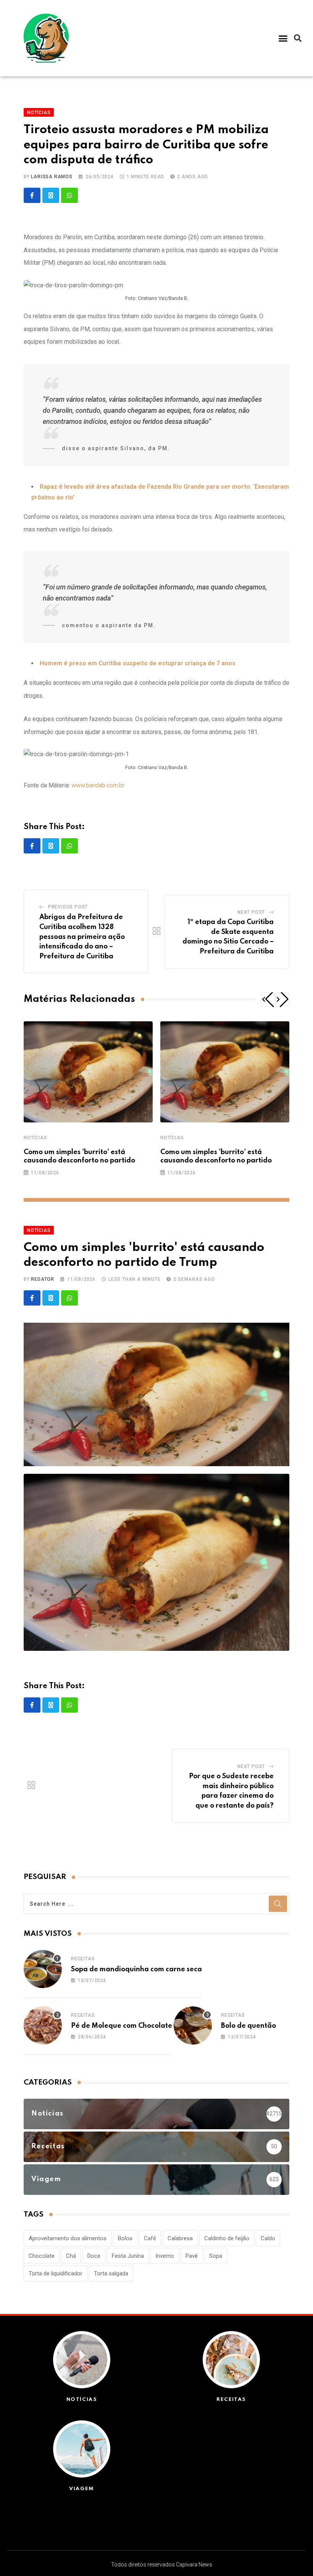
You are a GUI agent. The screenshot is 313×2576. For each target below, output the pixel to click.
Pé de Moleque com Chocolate (122, 2026)
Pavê (192, 2256)
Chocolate (42, 2256)
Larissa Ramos (52, 177)
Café (150, 2238)
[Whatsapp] (69, 195)
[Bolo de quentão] (193, 2025)
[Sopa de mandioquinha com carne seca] (43, 1969)
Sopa (216, 2256)
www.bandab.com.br (98, 785)
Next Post (251, 912)
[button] (283, 38)
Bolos (125, 2238)
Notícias (35, 1138)
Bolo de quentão (248, 2026)
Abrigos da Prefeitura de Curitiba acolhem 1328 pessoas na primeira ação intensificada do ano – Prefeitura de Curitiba (82, 937)
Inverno (165, 2256)
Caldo (268, 2238)
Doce (94, 2256)
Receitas (83, 1959)
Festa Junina (128, 2256)
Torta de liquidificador (56, 2273)
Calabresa (180, 2238)
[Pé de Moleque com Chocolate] (43, 2025)
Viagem (82, 2489)
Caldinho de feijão (227, 2238)
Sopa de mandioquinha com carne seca (136, 1969)
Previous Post (68, 907)
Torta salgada (111, 2273)
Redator (43, 1279)
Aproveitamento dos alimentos (68, 2238)
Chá (71, 2256)
